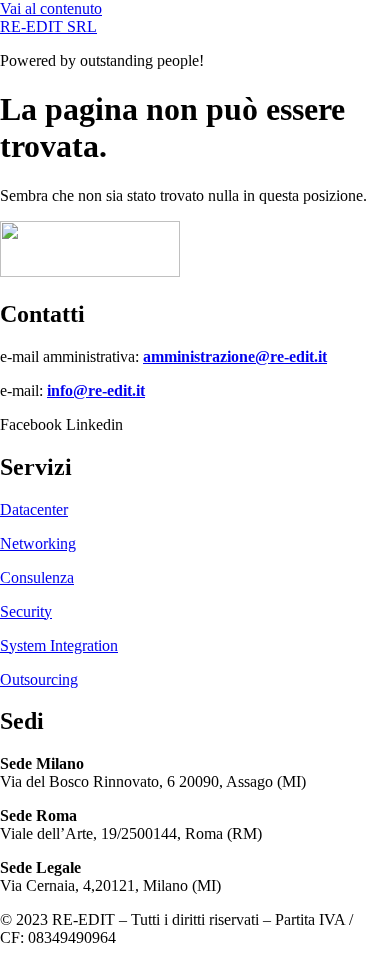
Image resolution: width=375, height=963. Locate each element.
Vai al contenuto (51, 8)
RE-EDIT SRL (48, 26)
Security (26, 611)
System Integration (59, 645)
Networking (38, 543)
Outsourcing (39, 679)
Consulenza (37, 577)
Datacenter (34, 509)
